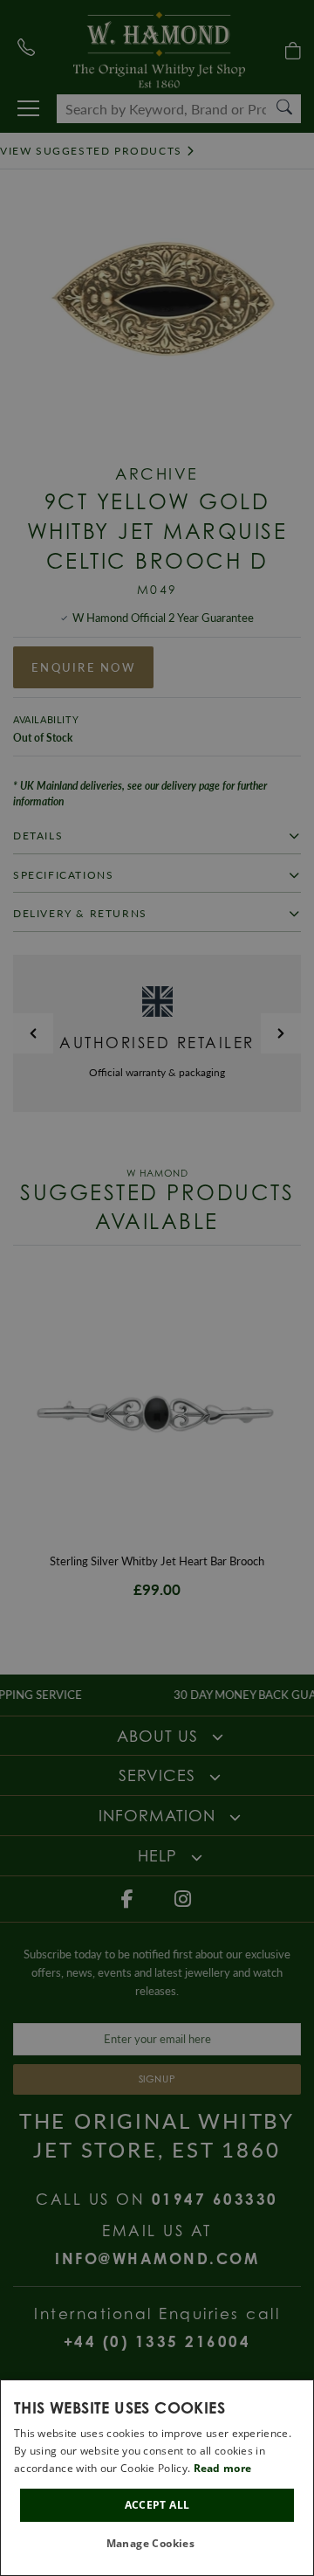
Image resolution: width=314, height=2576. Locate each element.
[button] (157, 2544)
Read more (223, 2468)
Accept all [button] (157, 2505)
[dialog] (157, 2478)
